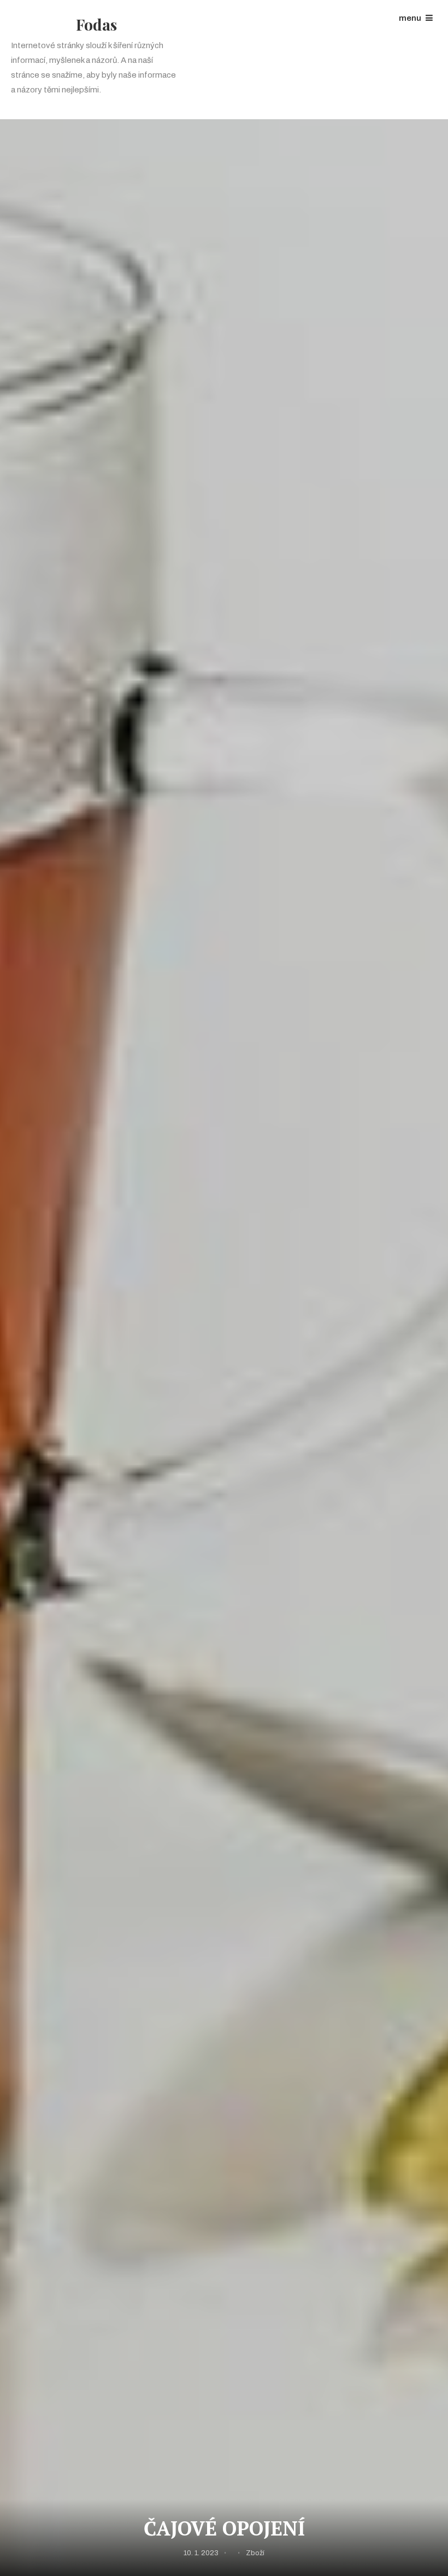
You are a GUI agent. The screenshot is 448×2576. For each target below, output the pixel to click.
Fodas (96, 24)
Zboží (255, 2553)
